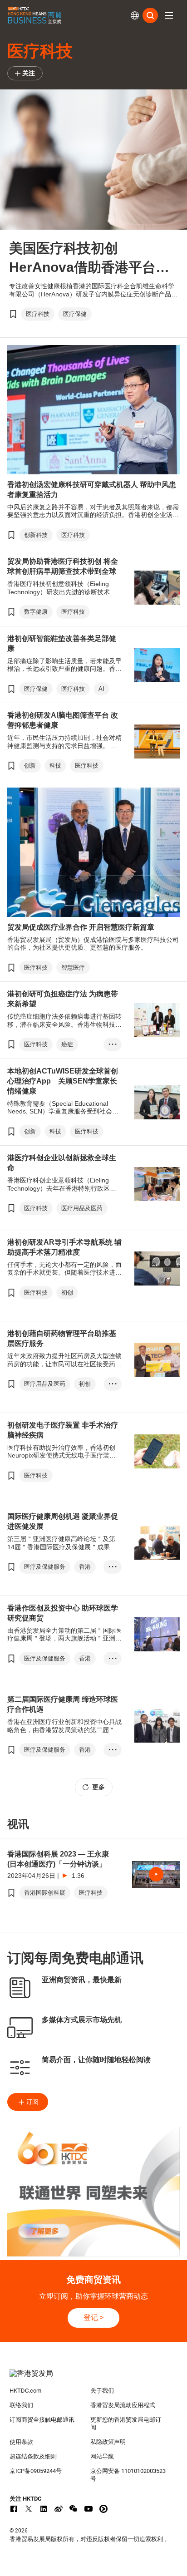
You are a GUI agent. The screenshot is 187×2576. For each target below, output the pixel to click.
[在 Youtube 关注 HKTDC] (89, 2509)
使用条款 (21, 2442)
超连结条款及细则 (33, 2456)
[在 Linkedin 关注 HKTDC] (44, 2509)
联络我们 (21, 2405)
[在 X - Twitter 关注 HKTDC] (29, 2509)
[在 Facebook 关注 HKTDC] (14, 2509)
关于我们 (102, 2391)
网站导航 (102, 2456)
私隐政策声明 (108, 2442)
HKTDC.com (25, 2391)
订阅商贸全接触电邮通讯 (42, 2420)
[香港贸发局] (94, 2378)
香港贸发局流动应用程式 (123, 2405)
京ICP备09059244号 (36, 2471)
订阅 (32, 2102)
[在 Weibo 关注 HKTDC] (59, 2509)
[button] (169, 15)
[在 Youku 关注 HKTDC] (103, 2509)
